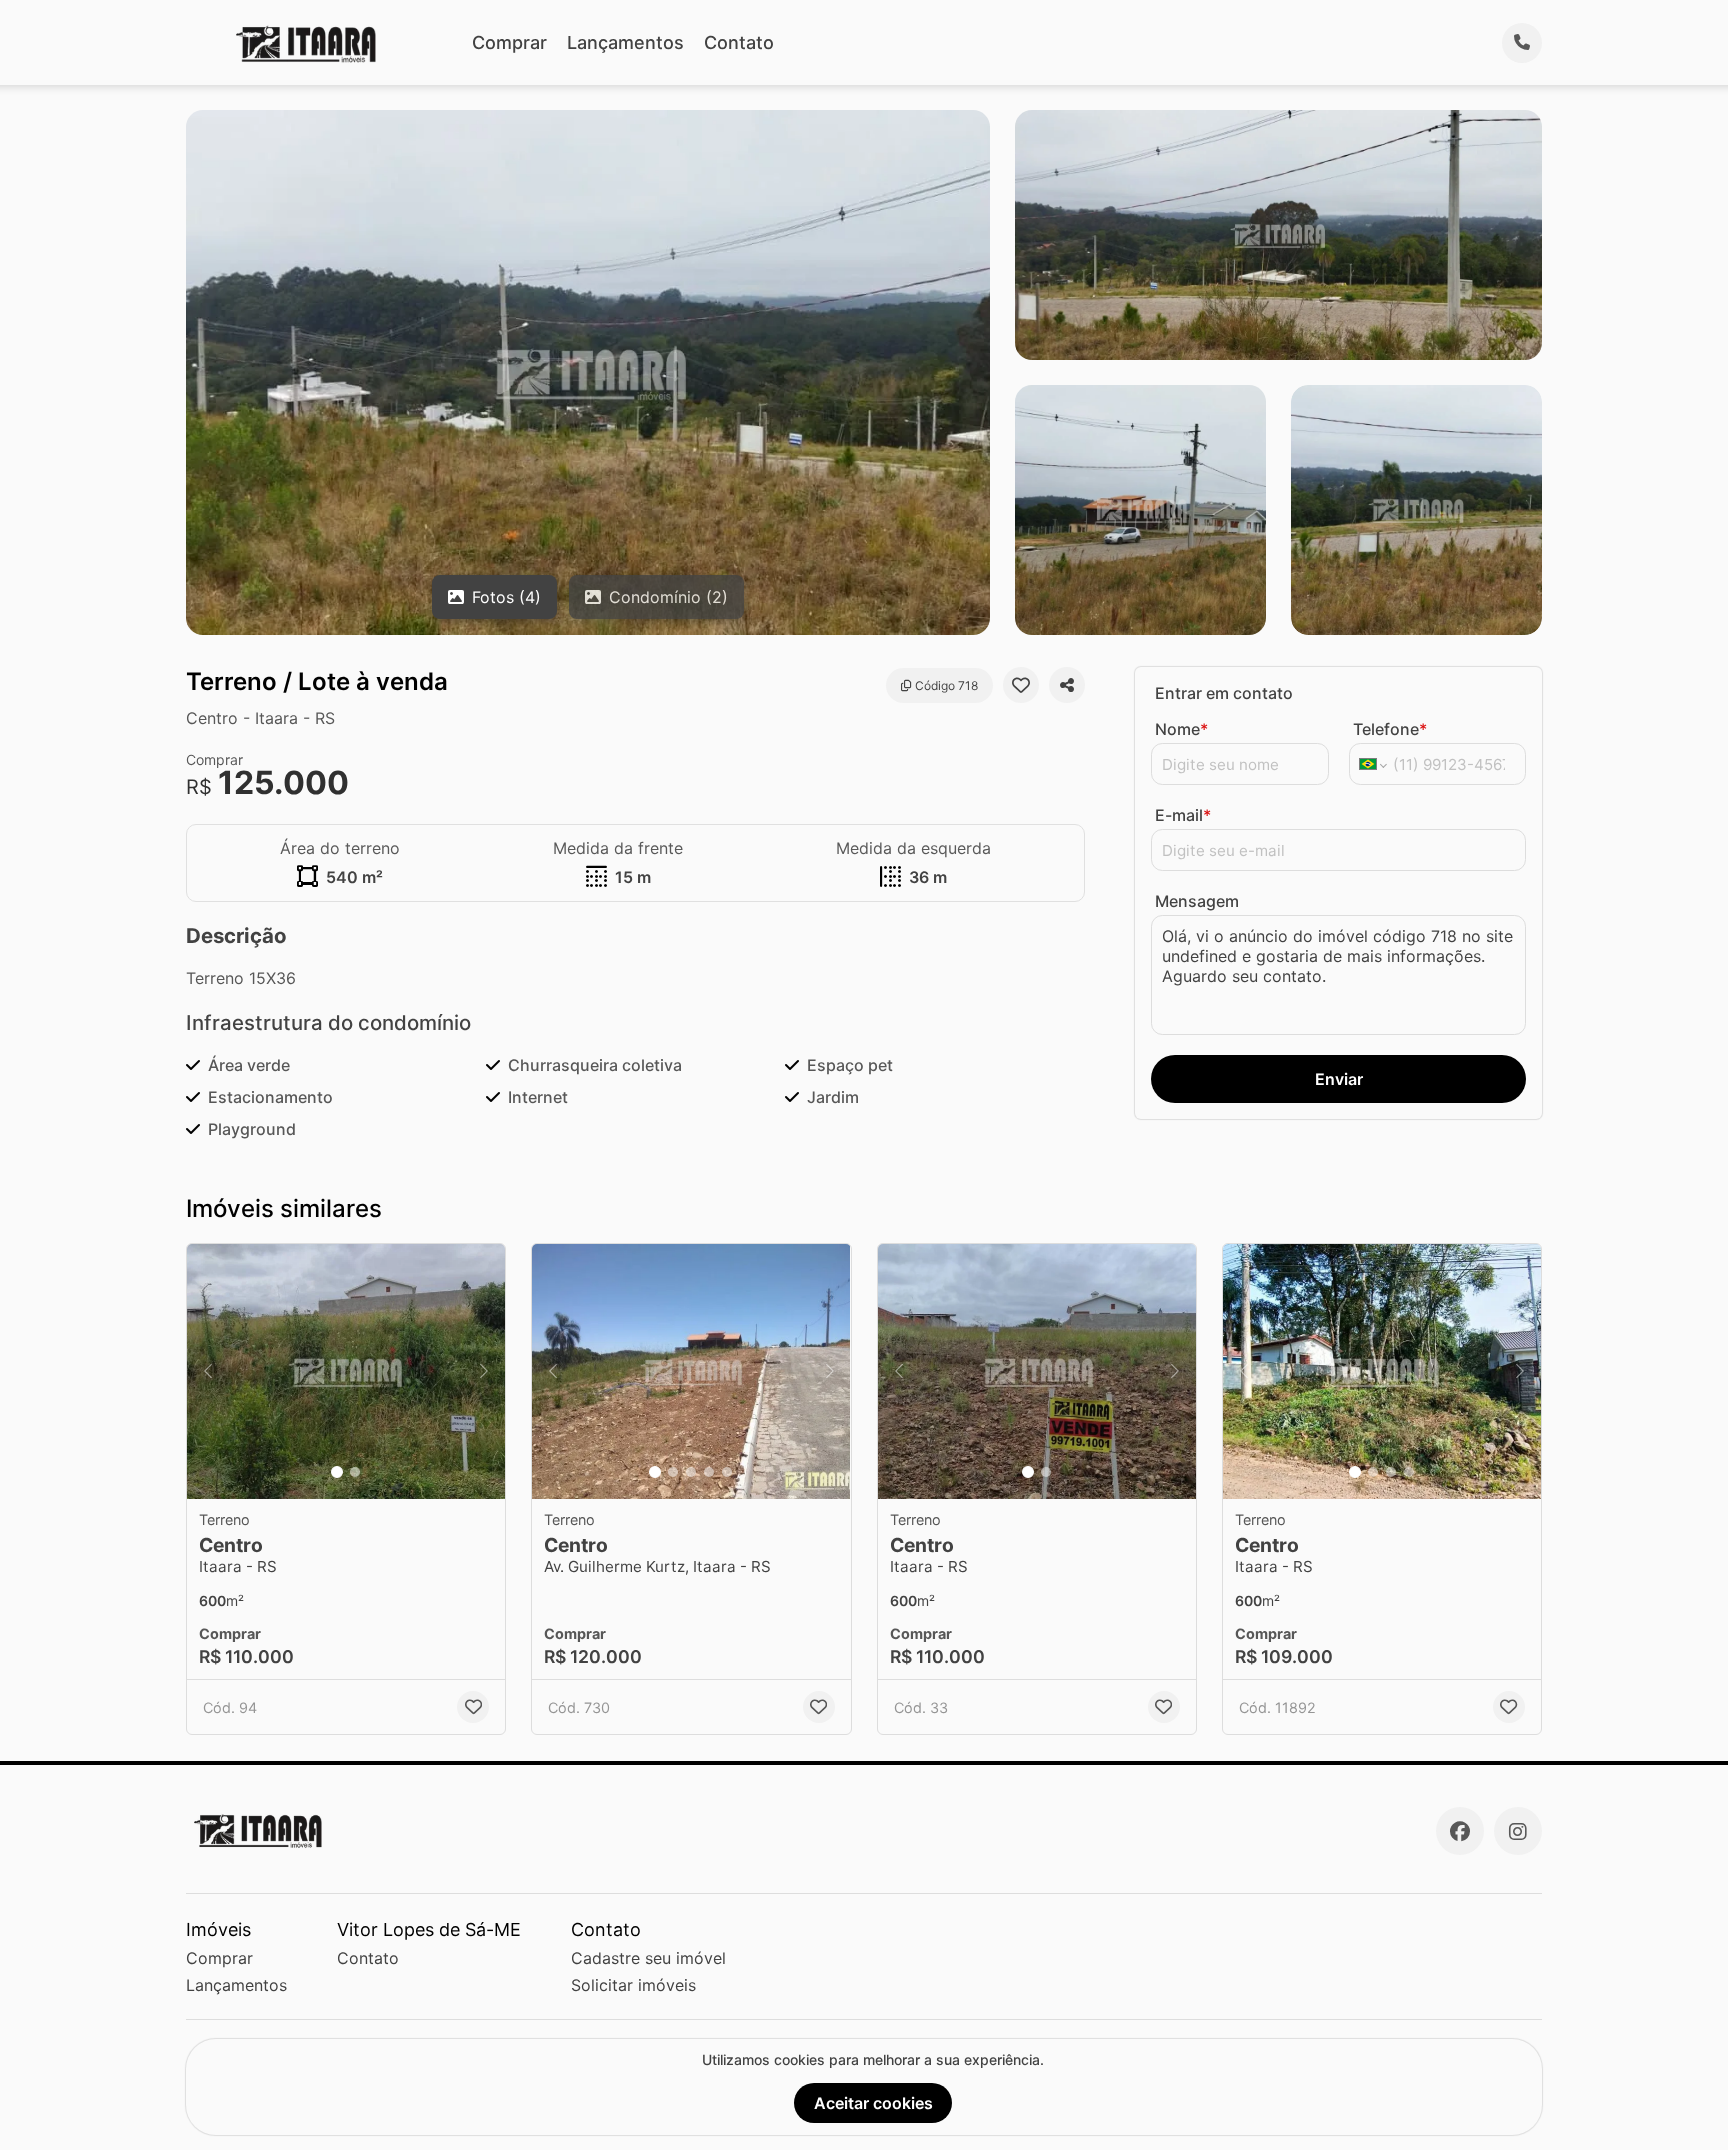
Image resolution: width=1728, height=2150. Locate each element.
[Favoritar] (1021, 685)
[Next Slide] (484, 1371)
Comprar (509, 42)
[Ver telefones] (1522, 43)
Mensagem (1197, 901)
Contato (739, 42)
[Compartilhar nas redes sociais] (1067, 685)
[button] (346, 1371)
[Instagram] (1518, 1831)
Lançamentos (625, 42)
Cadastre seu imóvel (648, 1958)
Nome (1181, 729)
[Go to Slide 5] (727, 1472)
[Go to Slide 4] (709, 1472)
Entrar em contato (1224, 693)
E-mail (1183, 815)
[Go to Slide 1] (337, 1472)
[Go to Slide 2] (355, 1472)
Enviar (1339, 1079)
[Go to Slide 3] (691, 1472)
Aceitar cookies (873, 2103)
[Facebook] (1460, 1831)
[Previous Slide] (208, 1371)
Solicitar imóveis (633, 1985)
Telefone (1390, 729)
